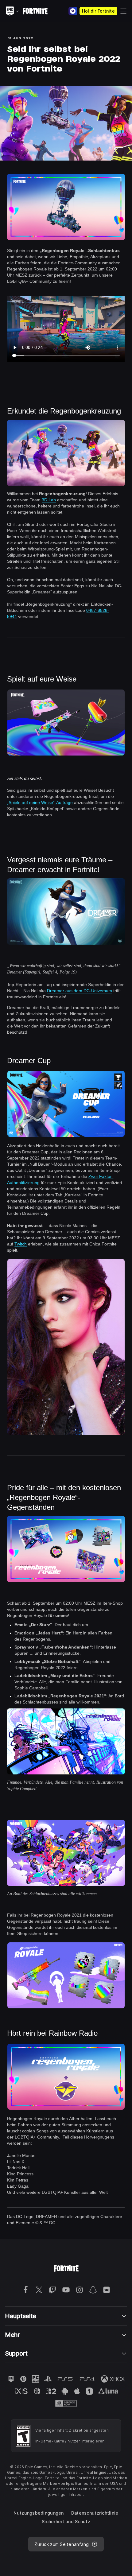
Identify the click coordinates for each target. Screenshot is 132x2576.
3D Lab (49, 500)
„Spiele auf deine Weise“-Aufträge (40, 802)
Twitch (21, 1244)
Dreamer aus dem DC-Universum (80, 991)
